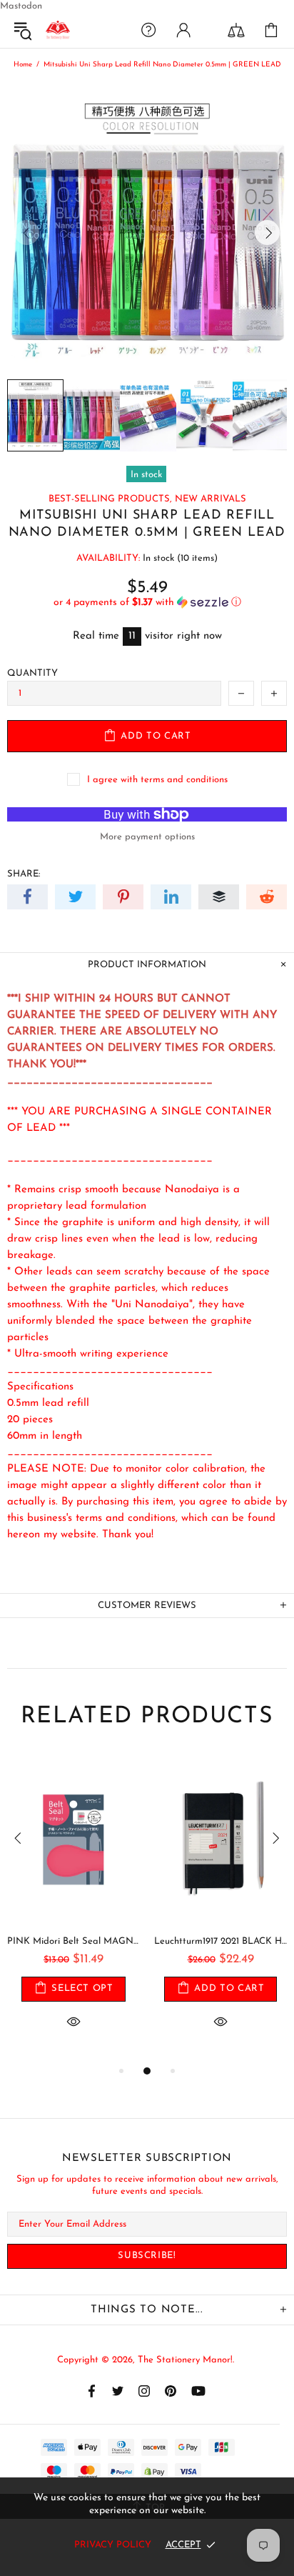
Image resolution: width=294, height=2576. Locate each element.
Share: (24, 874)
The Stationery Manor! (58, 30)
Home (23, 65)
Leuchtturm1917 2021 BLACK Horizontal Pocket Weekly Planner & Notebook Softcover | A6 (220, 1941)
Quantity (32, 673)
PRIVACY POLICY (113, 2545)
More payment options (147, 837)
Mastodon (21, 6)
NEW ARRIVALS (211, 499)
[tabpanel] (73, 1908)
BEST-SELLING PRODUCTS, (110, 499)
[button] (147, 603)
